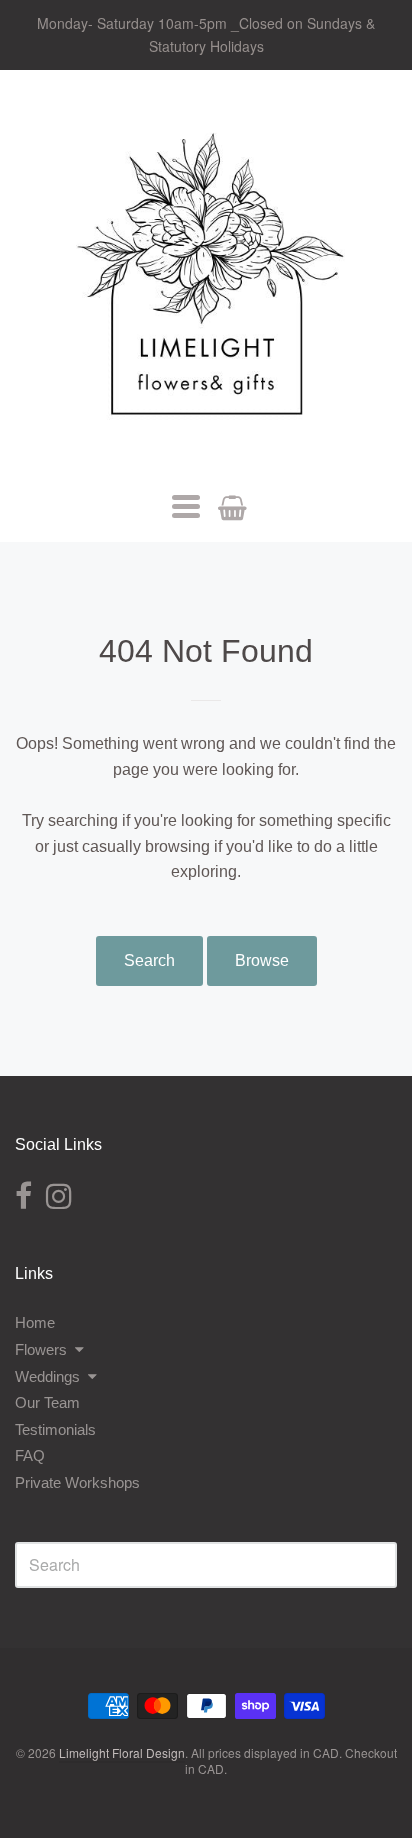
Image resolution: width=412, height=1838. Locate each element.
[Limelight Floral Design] (206, 281)
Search (149, 960)
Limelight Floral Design (122, 1752)
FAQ (30, 1455)
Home (35, 1322)
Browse (262, 960)
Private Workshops (77, 1482)
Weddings (47, 1376)
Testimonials (55, 1429)
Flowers (41, 1349)
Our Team (47, 1402)
